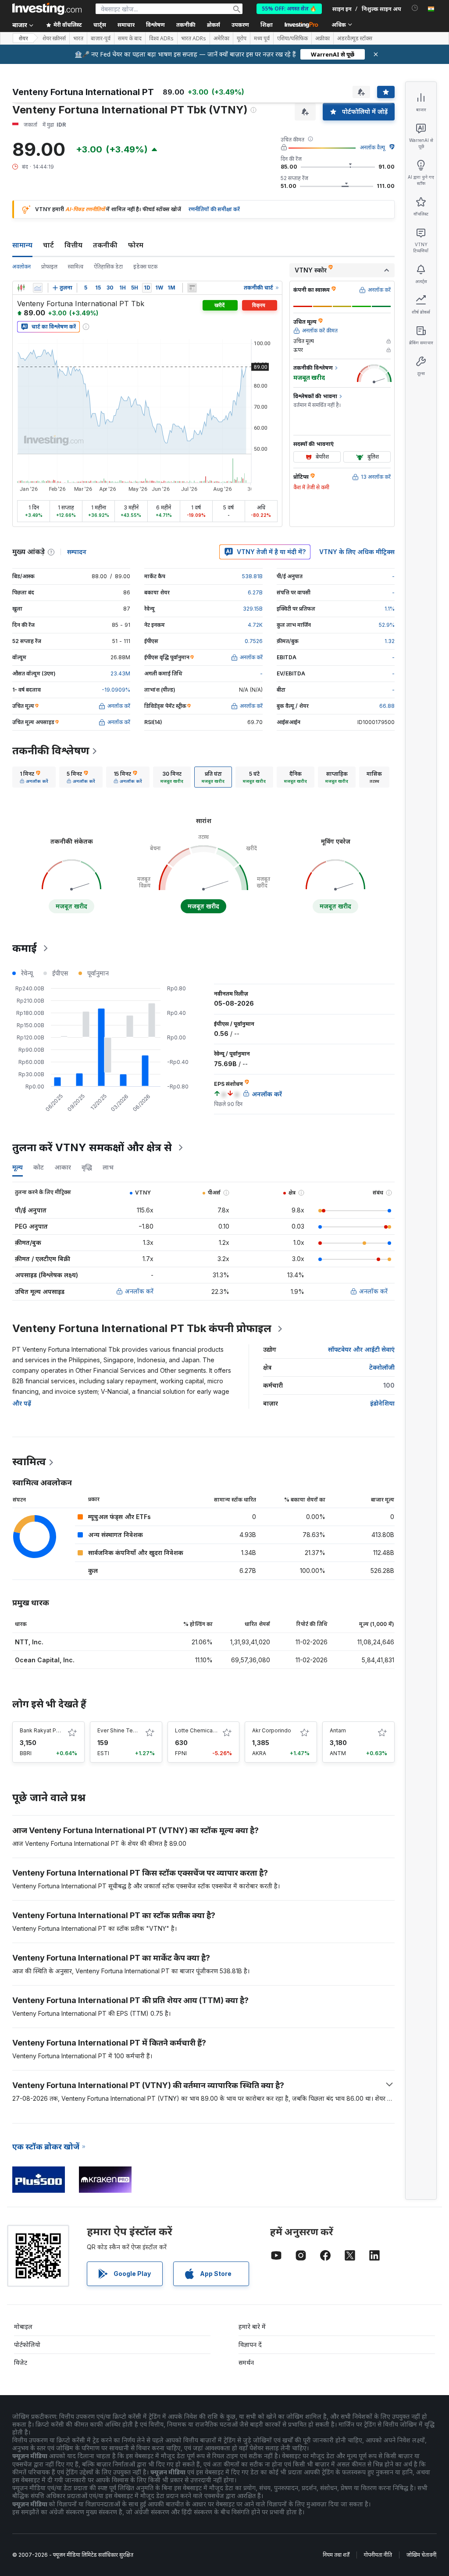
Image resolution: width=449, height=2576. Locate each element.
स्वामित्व (76, 267)
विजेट (21, 2362)
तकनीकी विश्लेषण (51, 751)
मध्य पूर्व (262, 39)
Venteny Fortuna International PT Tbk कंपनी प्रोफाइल (142, 1328)
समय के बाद (130, 39)
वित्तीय (73, 245)
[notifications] (415, 8)
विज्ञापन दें (250, 2345)
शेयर (23, 38)
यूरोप (242, 39)
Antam (338, 1730)
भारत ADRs (194, 39)
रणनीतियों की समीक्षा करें (214, 209)
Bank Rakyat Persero (46, 1730)
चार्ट (48, 245)
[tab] (34, 777)
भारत (78, 39)
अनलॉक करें (139, 1291)
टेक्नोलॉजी (382, 1367)
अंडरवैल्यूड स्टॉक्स (355, 39)
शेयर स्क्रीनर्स (54, 39)
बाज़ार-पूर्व (101, 39)
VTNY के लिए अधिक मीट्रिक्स (357, 552)
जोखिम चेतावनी (421, 2555)
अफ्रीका (322, 39)
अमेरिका (221, 39)
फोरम (136, 245)
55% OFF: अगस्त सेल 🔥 (289, 9)
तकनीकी (105, 245)
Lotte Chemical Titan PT (206, 1730)
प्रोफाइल (49, 267)
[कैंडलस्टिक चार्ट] (21, 288)
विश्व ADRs (161, 39)
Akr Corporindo (272, 1730)
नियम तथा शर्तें (336, 2555)
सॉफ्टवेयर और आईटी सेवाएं (361, 1349)
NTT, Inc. (29, 1642)
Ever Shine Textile (121, 1730)
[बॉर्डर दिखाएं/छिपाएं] (192, 288)
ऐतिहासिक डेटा (108, 267)
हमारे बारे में (252, 2327)
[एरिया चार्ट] (38, 288)
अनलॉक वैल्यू (372, 147)
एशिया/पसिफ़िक (292, 39)
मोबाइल (23, 2327)
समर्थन (246, 2362)
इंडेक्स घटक (145, 267)
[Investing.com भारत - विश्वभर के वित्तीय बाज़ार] (47, 9)
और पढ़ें (22, 1403)
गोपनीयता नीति (378, 2555)
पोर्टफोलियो (27, 2345)
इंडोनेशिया (382, 1403)
